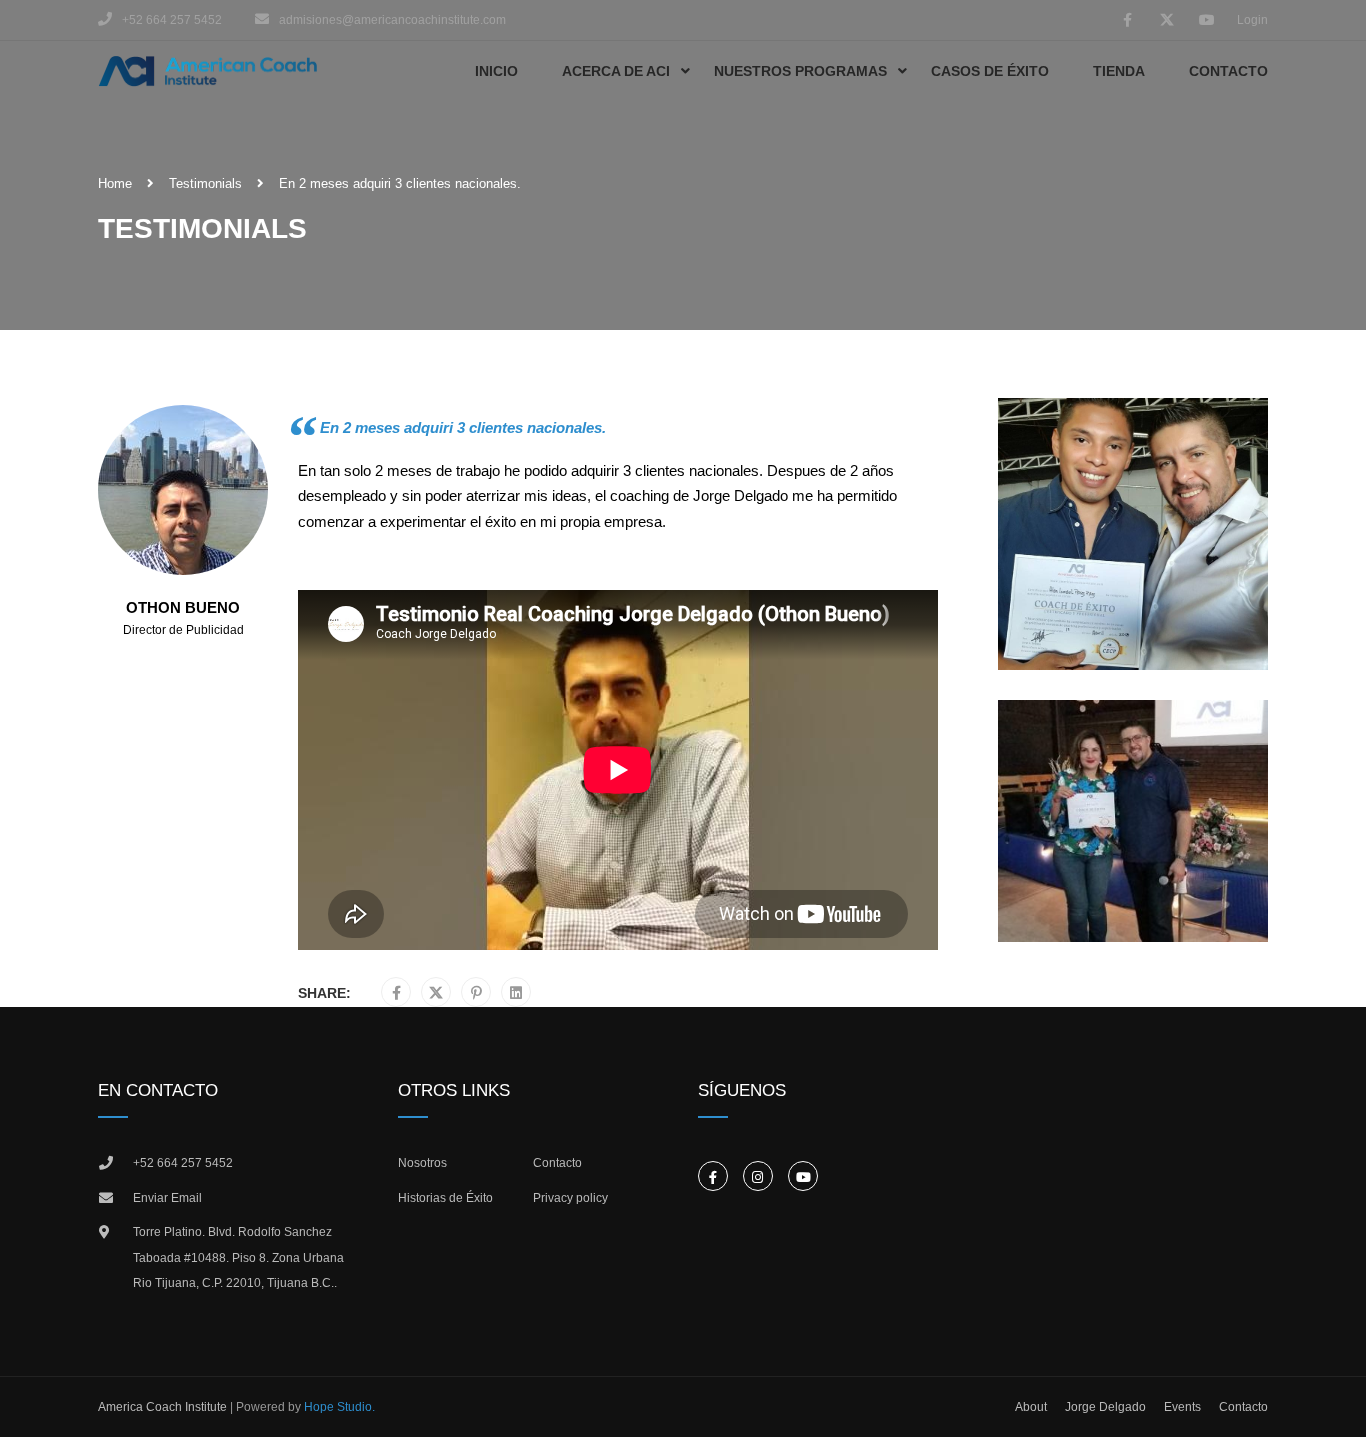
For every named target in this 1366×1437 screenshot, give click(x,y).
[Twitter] (436, 993)
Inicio (496, 71)
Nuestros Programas (800, 71)
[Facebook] (396, 993)
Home (115, 183)
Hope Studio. (339, 1407)
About (1031, 1407)
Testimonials (205, 183)
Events (1182, 1407)
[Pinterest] (476, 993)
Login (1252, 20)
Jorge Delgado (1105, 1407)
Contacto (1228, 71)
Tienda (1119, 71)
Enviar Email (167, 1198)
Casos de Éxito (990, 71)
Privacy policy (570, 1198)
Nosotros (422, 1163)
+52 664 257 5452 (183, 1163)
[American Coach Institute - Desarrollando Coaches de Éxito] (208, 71)
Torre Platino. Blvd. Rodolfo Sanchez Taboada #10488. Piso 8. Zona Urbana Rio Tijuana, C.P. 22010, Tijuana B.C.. (238, 1257)
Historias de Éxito (445, 1198)
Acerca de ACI (616, 71)
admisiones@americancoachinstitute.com (392, 20)
